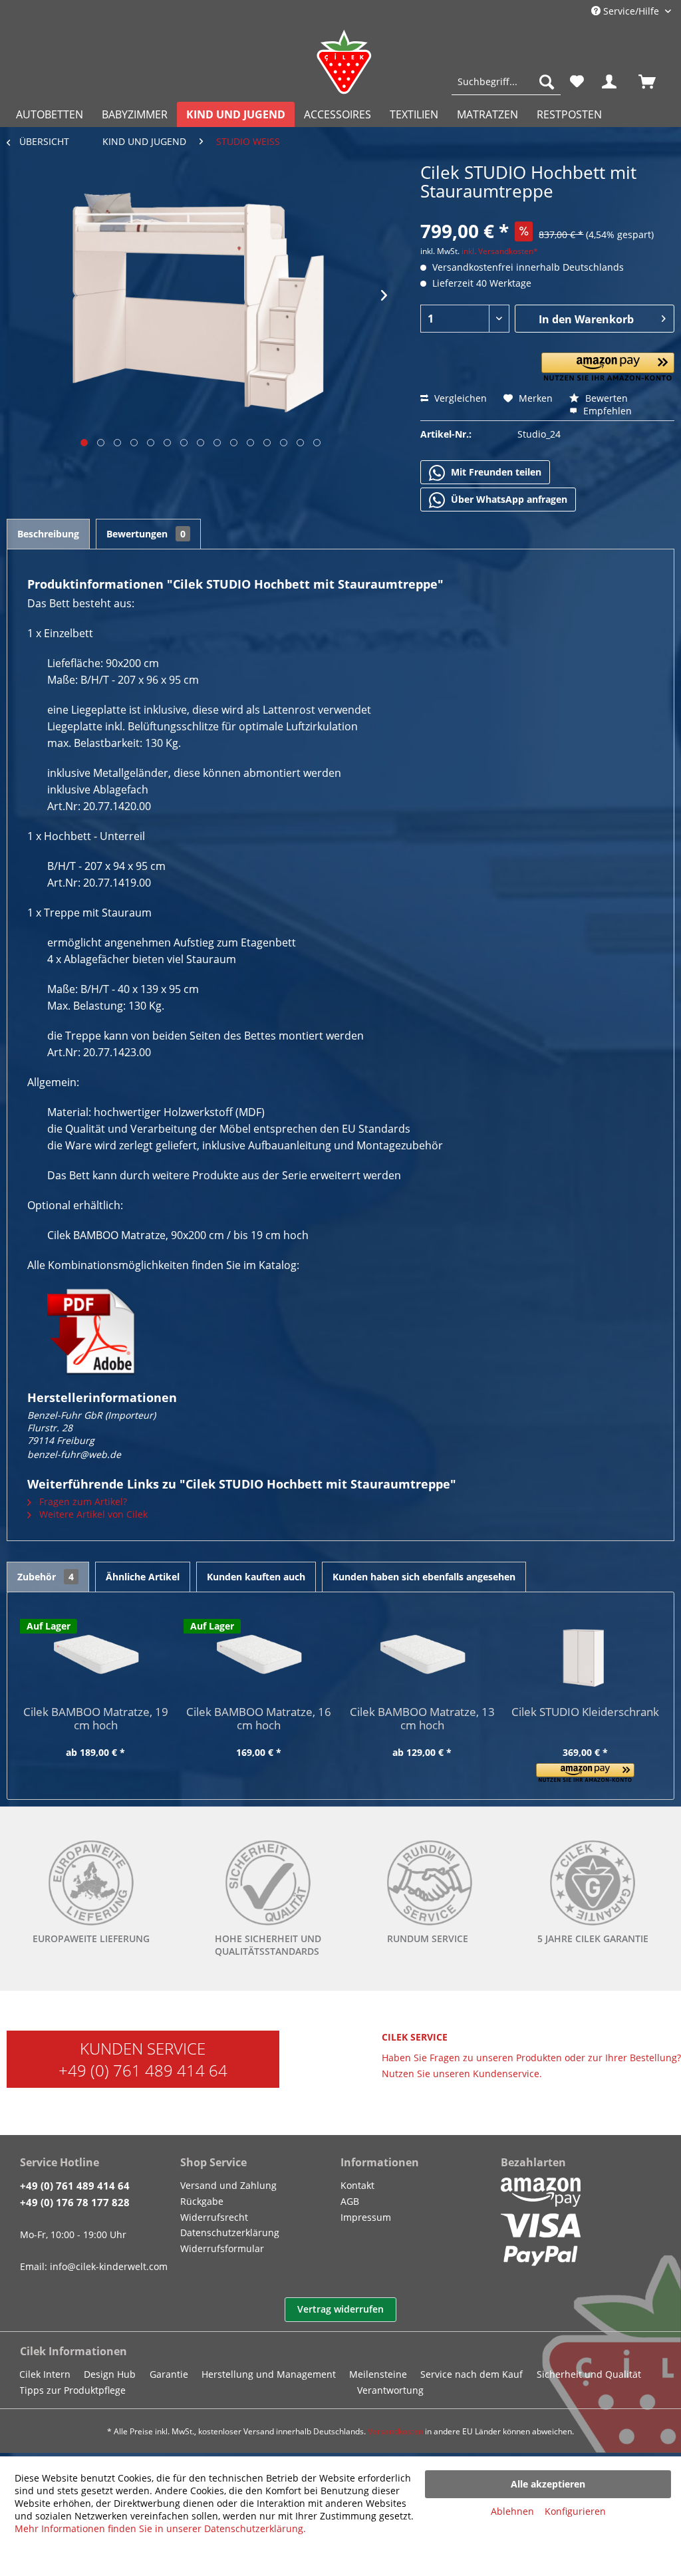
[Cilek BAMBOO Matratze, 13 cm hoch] (422, 1652)
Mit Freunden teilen (495, 472)
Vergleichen (459, 398)
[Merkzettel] (577, 82)
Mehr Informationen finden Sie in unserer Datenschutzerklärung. (160, 2528)
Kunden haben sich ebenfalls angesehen (424, 1577)
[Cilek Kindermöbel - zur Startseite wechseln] (344, 62)
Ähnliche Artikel (143, 1577)
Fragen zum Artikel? (82, 1502)
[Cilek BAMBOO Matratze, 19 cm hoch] (96, 1652)
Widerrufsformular (222, 2248)
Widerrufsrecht (214, 2217)
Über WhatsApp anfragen (508, 499)
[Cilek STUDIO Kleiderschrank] (586, 1652)
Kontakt (357, 2185)
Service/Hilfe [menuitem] (631, 11)
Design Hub (110, 2374)
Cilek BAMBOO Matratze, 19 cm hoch (96, 1719)
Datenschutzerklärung (230, 2232)
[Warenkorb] (653, 82)
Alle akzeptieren (548, 2484)
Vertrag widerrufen (340, 2309)
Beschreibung (48, 534)
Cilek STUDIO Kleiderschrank (585, 1712)
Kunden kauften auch (256, 1577)
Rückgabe (202, 2201)
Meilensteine (378, 2374)
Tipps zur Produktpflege (72, 2390)
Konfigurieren (575, 2511)
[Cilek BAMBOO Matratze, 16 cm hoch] (259, 1652)
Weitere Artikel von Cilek (92, 1514)
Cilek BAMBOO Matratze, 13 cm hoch (422, 1719)
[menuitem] (506, 82)
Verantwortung (390, 2390)
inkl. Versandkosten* (500, 251)
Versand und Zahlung (228, 2185)
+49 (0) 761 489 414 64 (143, 2070)
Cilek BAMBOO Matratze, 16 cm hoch (259, 1719)
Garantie (169, 2374)
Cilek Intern (45, 2374)
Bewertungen (146, 534)
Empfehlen (606, 411)
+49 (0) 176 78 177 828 (75, 2202)
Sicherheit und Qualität (589, 2374)
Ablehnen (512, 2511)
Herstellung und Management (269, 2374)
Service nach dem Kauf (472, 2374)
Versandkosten (395, 2431)
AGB (350, 2201)
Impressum (366, 2217)
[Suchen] (547, 82)
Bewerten (605, 398)
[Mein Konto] (612, 82)
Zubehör (46, 1577)
